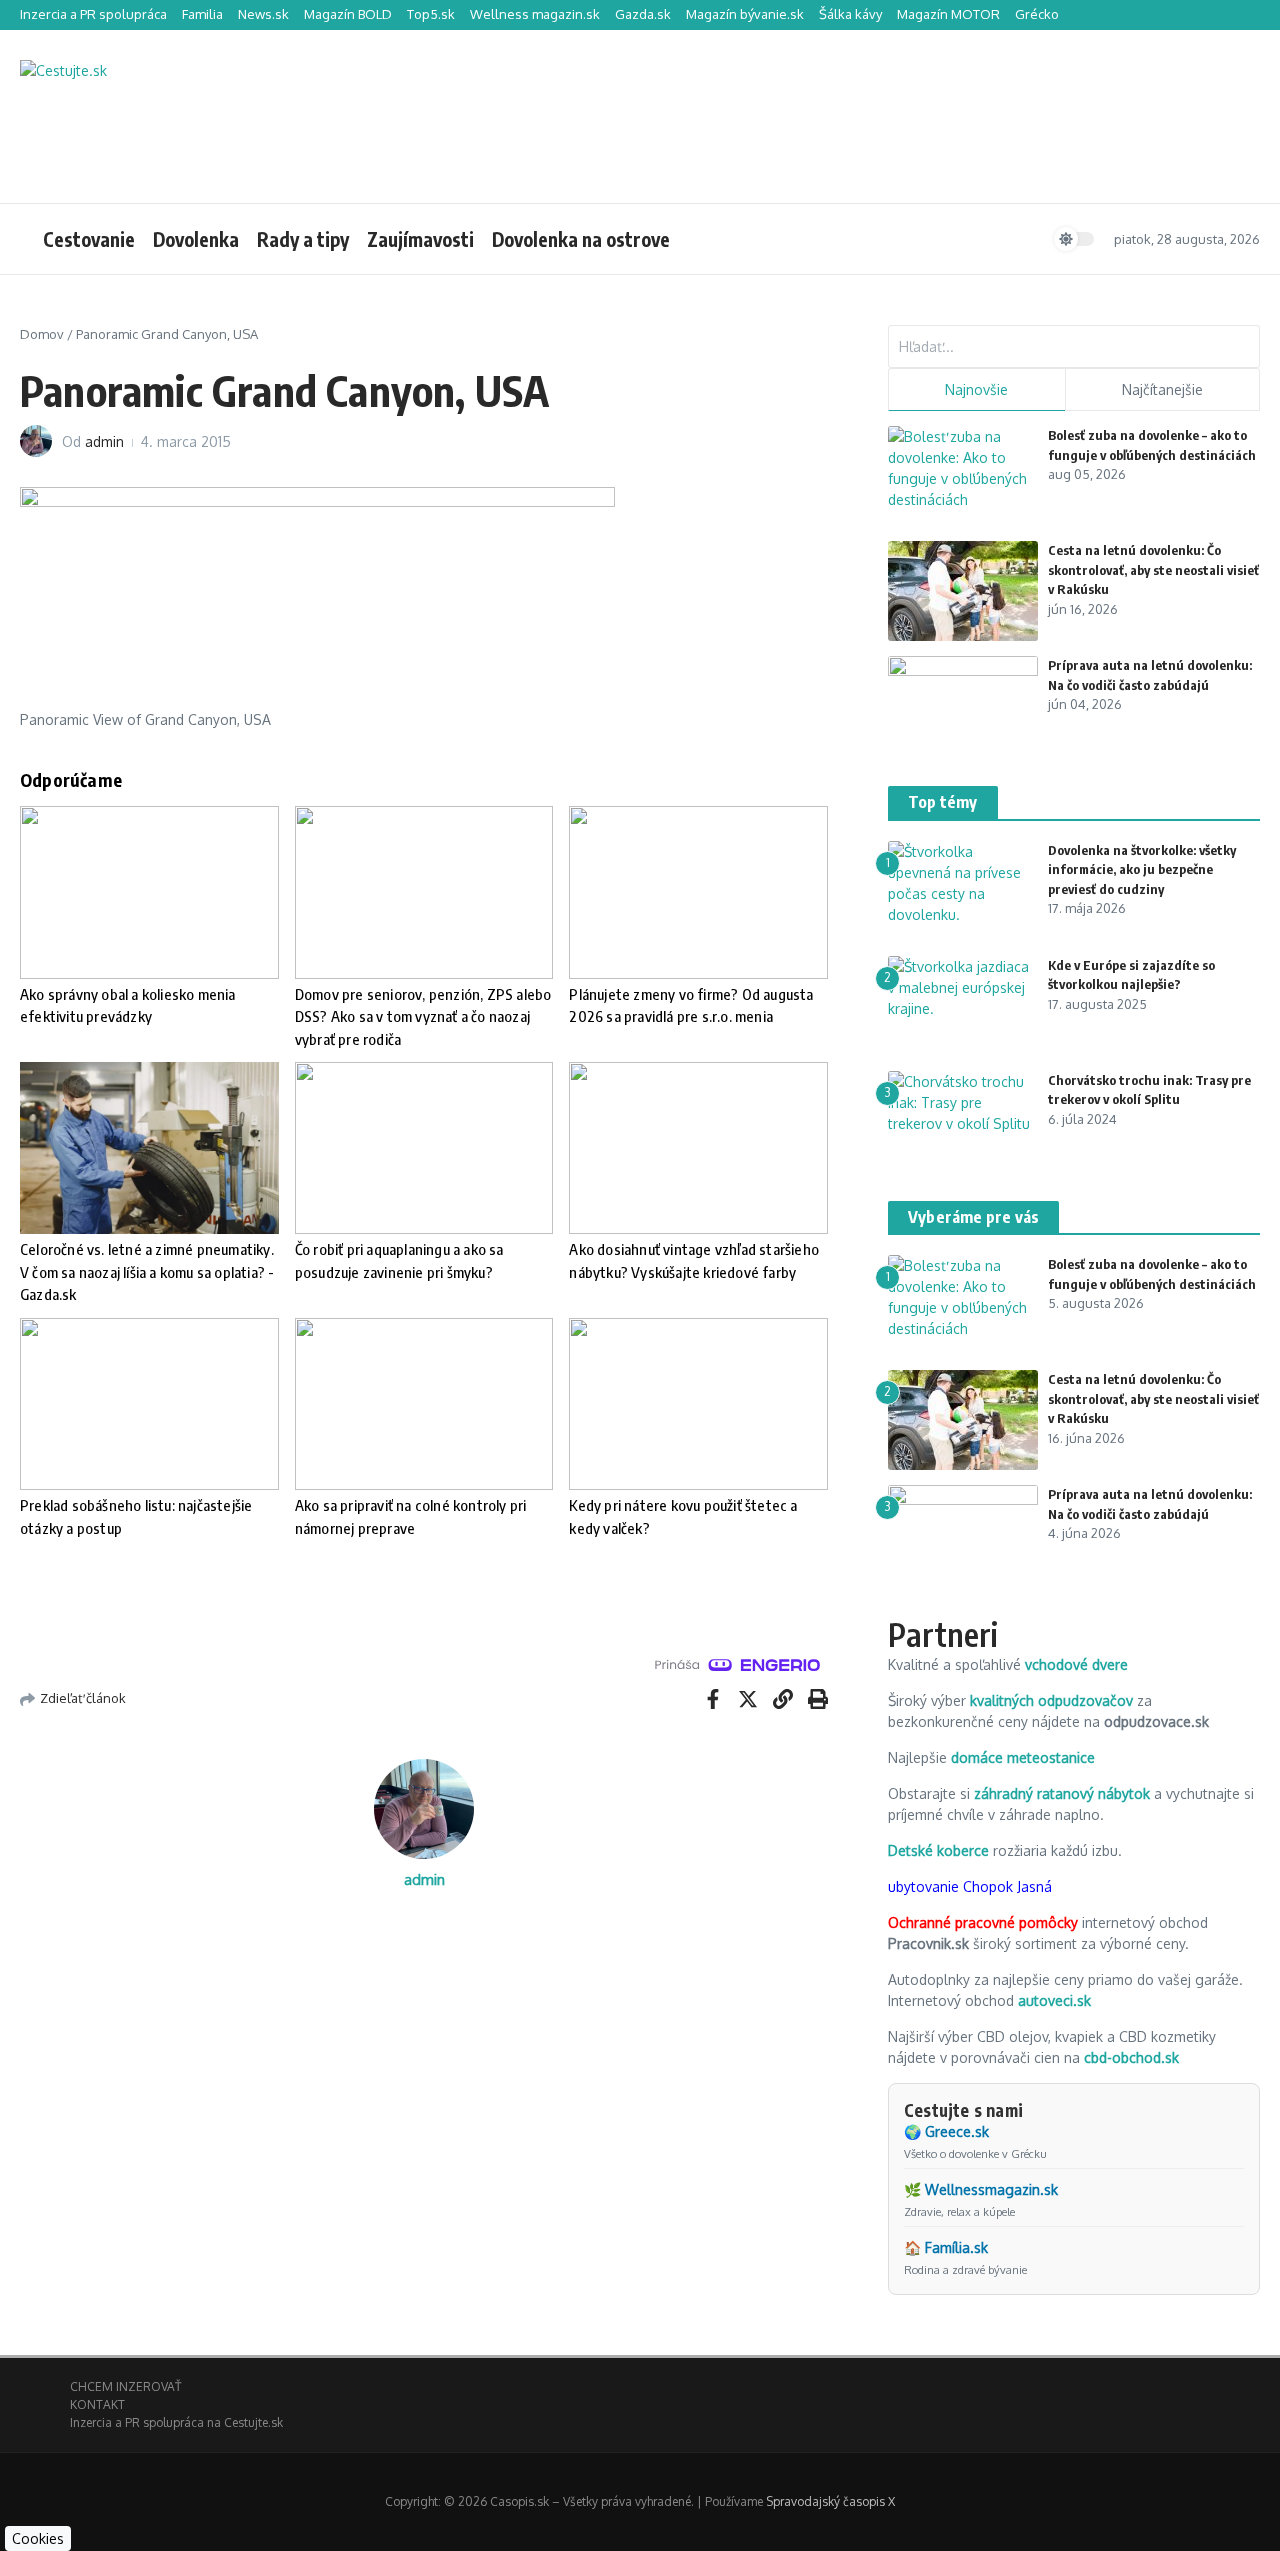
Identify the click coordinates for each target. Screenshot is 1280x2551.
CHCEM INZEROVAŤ (125, 2386)
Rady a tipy (303, 239)
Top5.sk (431, 14)
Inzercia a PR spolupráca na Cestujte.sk (176, 2422)
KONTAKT (97, 2404)
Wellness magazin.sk (535, 14)
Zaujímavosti (420, 239)
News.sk (263, 14)
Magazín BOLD (348, 14)
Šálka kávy (850, 14)
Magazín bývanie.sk (745, 14)
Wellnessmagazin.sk (991, 2189)
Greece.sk (957, 2131)
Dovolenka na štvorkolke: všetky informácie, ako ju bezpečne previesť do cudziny (1142, 869)
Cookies (38, 2538)
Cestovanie (89, 239)
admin (104, 441)
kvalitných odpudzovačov (1051, 1700)
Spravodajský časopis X (830, 2501)
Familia (202, 14)
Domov (42, 334)
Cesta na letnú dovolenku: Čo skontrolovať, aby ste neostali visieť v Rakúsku (1153, 569)
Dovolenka (196, 239)
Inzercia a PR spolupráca (93, 14)
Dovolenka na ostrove (581, 239)
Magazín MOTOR (948, 14)
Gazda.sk (643, 14)
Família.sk (956, 2247)
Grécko (1037, 14)
